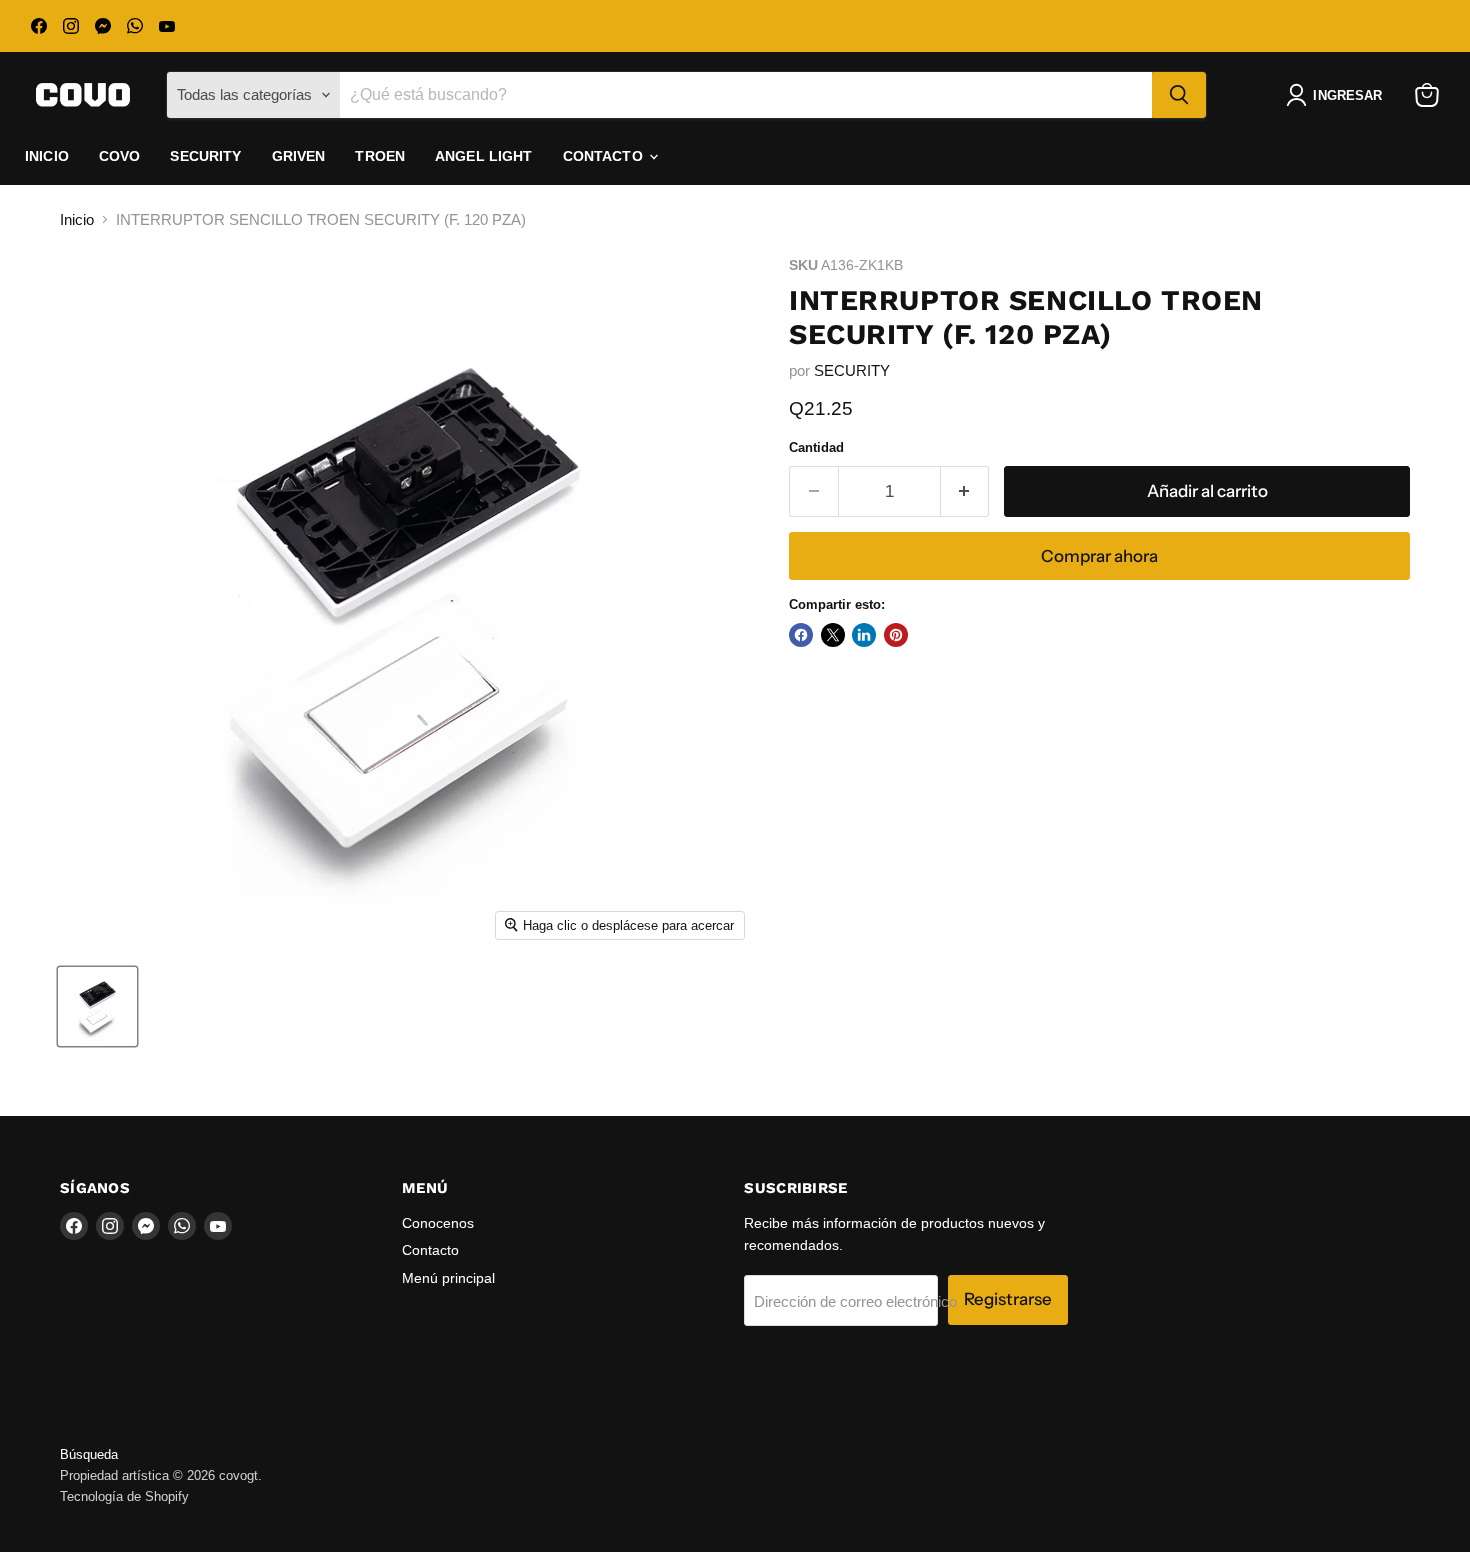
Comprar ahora (1099, 556)
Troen (380, 156)
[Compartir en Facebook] (801, 635)
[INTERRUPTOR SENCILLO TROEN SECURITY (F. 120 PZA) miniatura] (97, 1006)
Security (205, 156)
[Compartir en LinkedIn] (864, 635)
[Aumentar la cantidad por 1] (965, 491)
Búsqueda (89, 1454)
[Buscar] (1179, 95)
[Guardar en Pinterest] (896, 635)
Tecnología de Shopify (124, 1496)
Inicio (47, 156)
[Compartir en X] (833, 635)
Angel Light (484, 156)
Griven (299, 156)
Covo (120, 156)
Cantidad (816, 447)
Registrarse (1008, 1299)
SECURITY (852, 370)
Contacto (605, 156)
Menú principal (448, 1278)
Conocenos (438, 1223)
